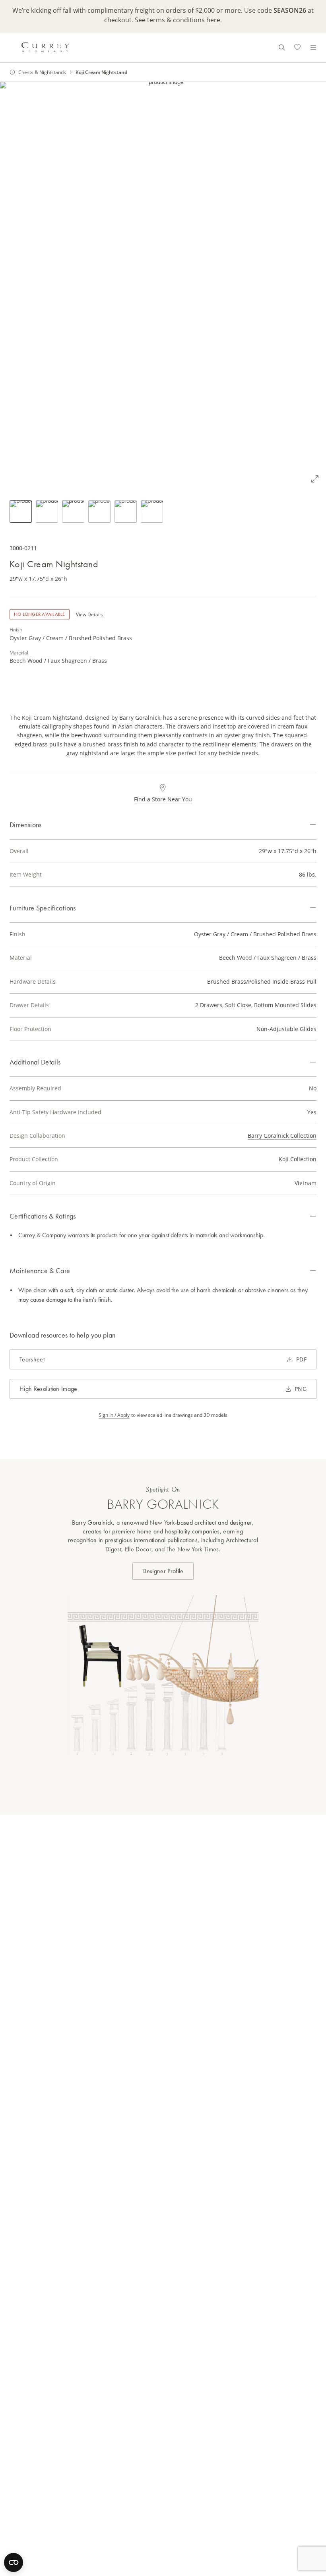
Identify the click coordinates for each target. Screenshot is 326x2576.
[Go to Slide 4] (99, 512)
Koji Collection (298, 1159)
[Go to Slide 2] (47, 512)
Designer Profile (163, 1571)
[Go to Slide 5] (126, 512)
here (213, 20)
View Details (89, 614)
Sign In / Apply (114, 1415)
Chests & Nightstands (42, 72)
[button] (163, 286)
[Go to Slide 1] (21, 512)
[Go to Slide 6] (152, 512)
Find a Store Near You (163, 799)
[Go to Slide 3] (73, 512)
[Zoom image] (315, 479)
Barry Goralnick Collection (282, 1136)
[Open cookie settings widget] (14, 2562)
